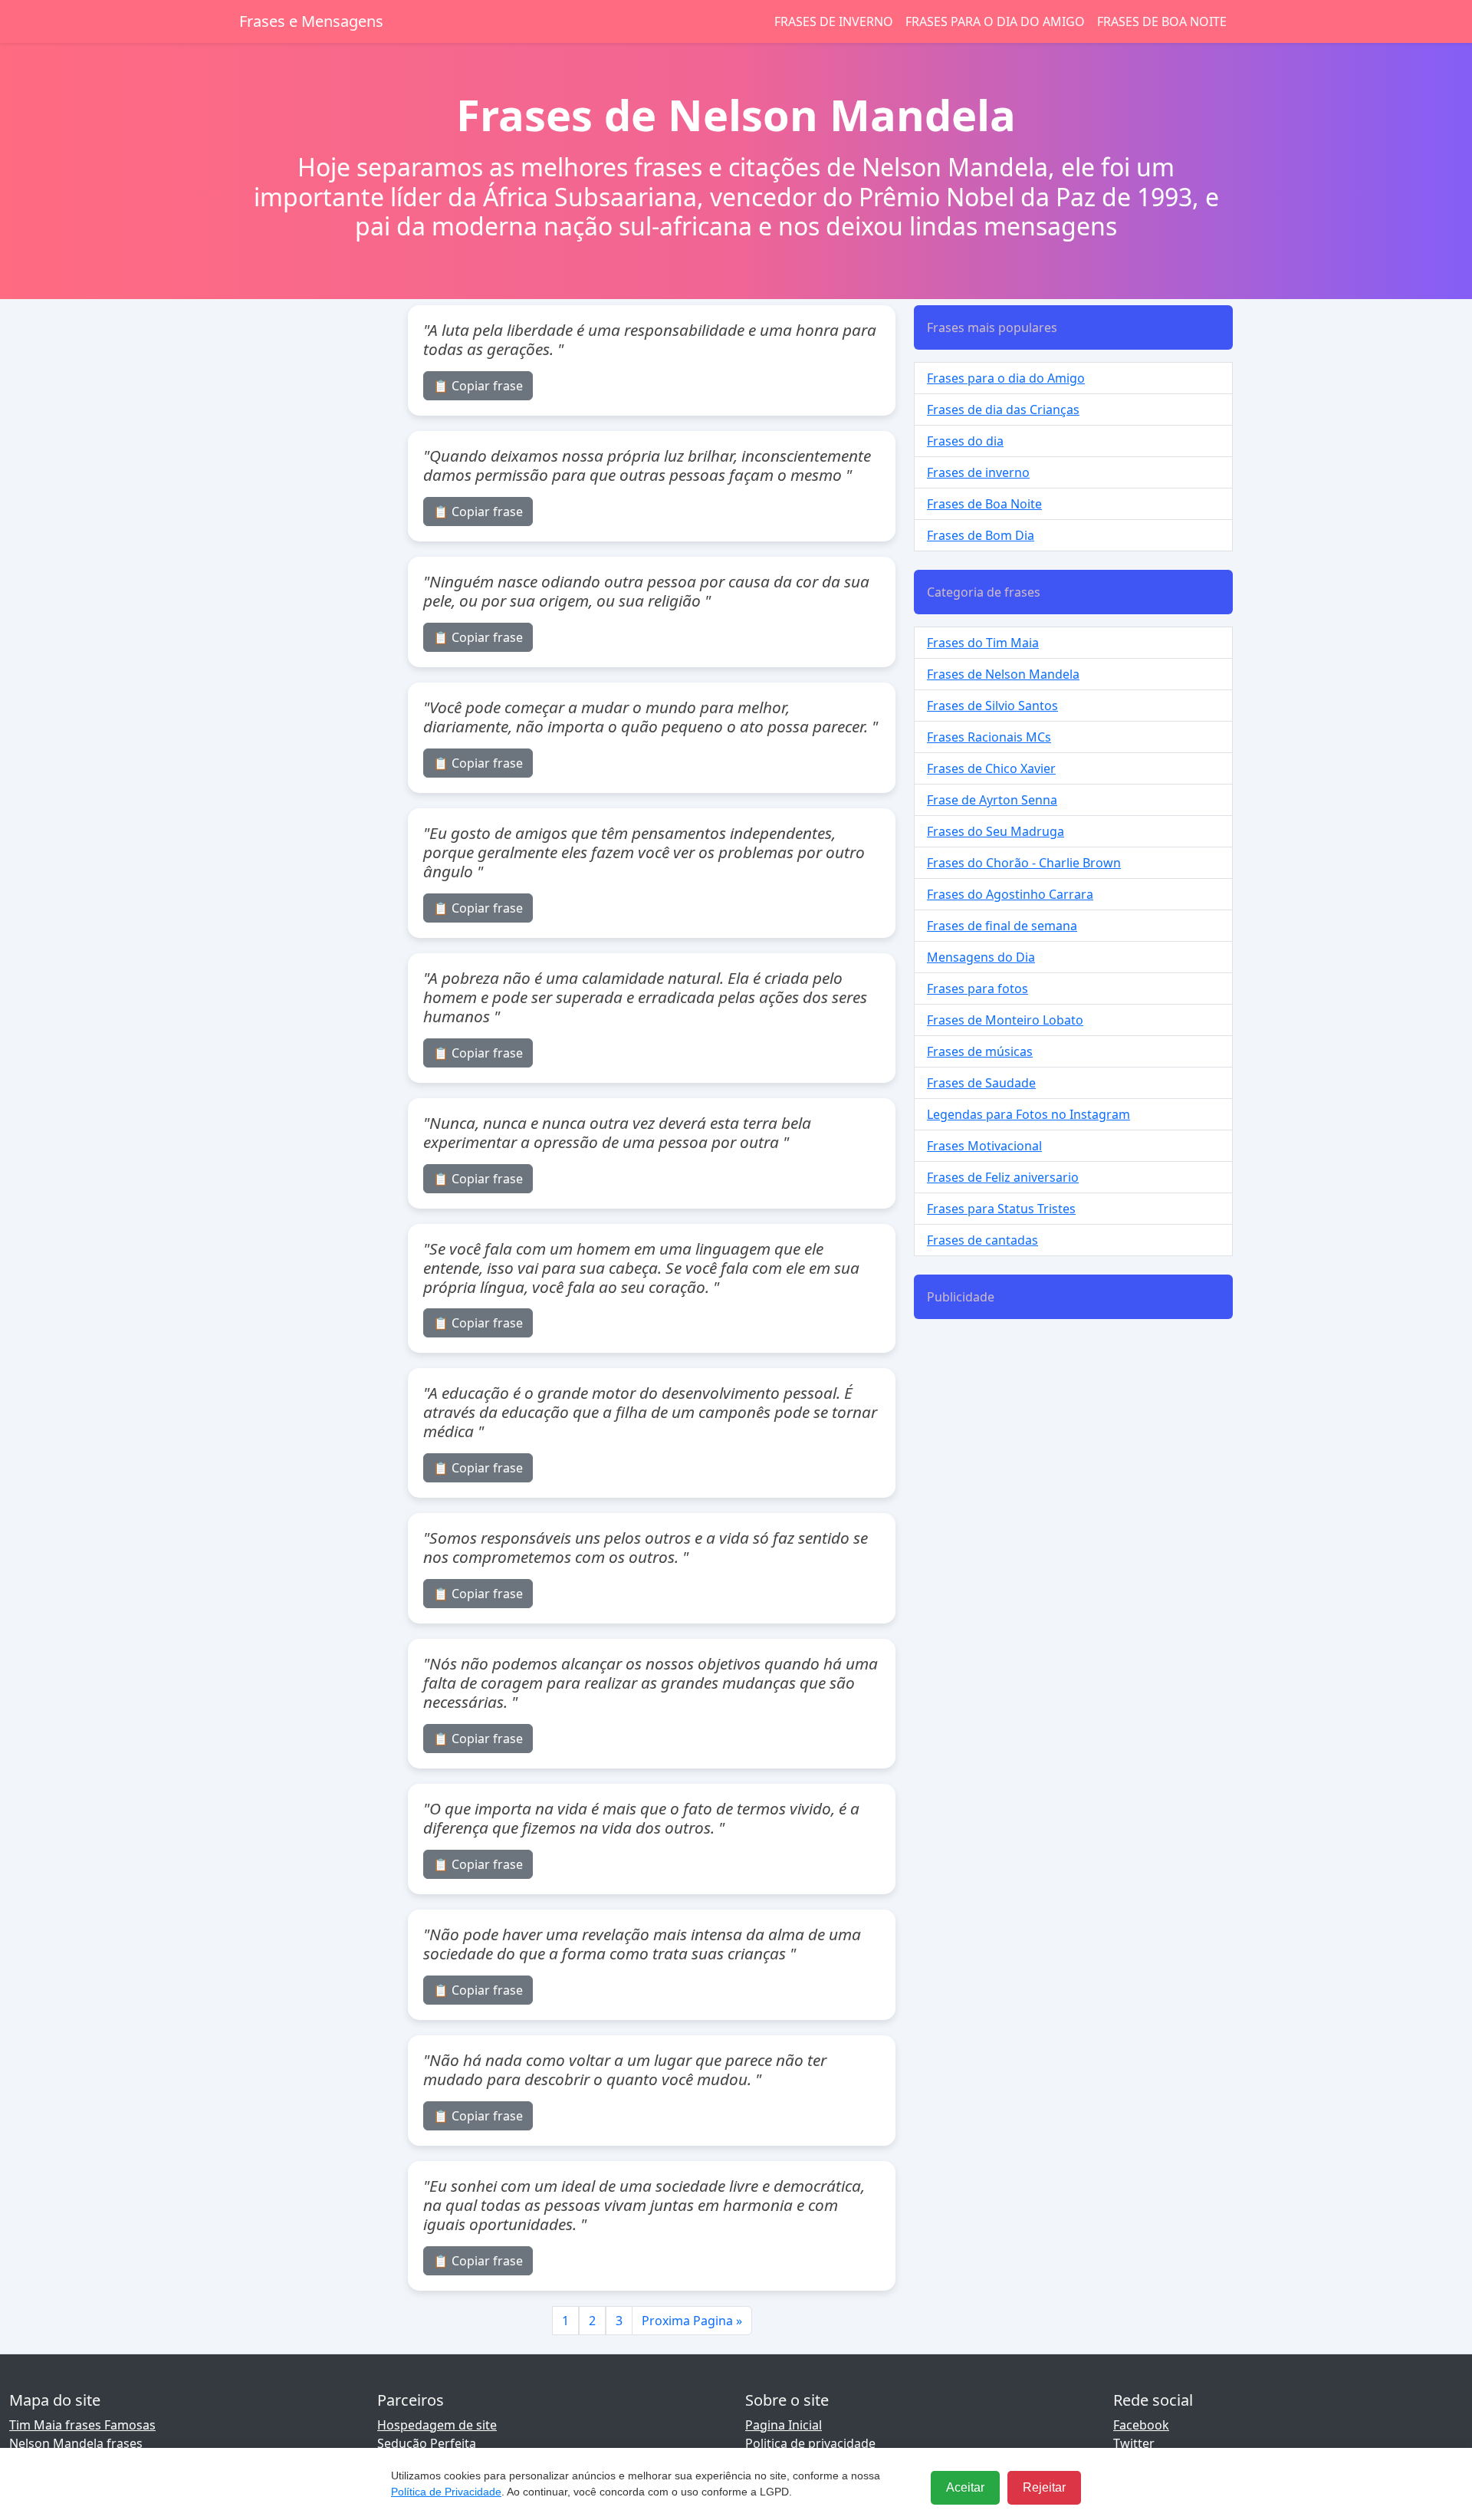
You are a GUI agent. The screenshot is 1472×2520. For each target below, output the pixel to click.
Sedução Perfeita (427, 2443)
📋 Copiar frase (478, 386)
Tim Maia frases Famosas (82, 2425)
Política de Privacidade (446, 2492)
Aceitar (965, 2487)
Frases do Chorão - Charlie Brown (1024, 863)
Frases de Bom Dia (981, 535)
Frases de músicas (980, 1051)
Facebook (1141, 2425)
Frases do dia (965, 441)
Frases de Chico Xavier (991, 768)
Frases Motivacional (984, 1146)
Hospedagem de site (437, 2425)
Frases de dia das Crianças (1003, 410)
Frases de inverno (834, 21)
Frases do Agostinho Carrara (1010, 894)
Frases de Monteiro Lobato (1005, 1020)
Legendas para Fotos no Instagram (1028, 1114)
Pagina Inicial (784, 2425)
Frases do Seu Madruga (996, 831)
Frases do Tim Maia (983, 643)
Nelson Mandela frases (76, 2443)
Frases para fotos (978, 989)
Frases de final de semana (1002, 926)
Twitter (1134, 2443)
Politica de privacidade (810, 2443)
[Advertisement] (1073, 1439)
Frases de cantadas (982, 1240)
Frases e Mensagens (311, 21)
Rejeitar (1044, 2487)
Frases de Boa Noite (1162, 21)
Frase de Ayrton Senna (992, 800)
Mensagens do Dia (981, 957)
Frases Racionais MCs (989, 737)
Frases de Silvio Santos (992, 706)
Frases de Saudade (981, 1083)
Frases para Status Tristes (1001, 1209)
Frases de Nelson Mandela (1003, 674)
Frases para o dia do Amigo (995, 21)
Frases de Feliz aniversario (1003, 1177)
